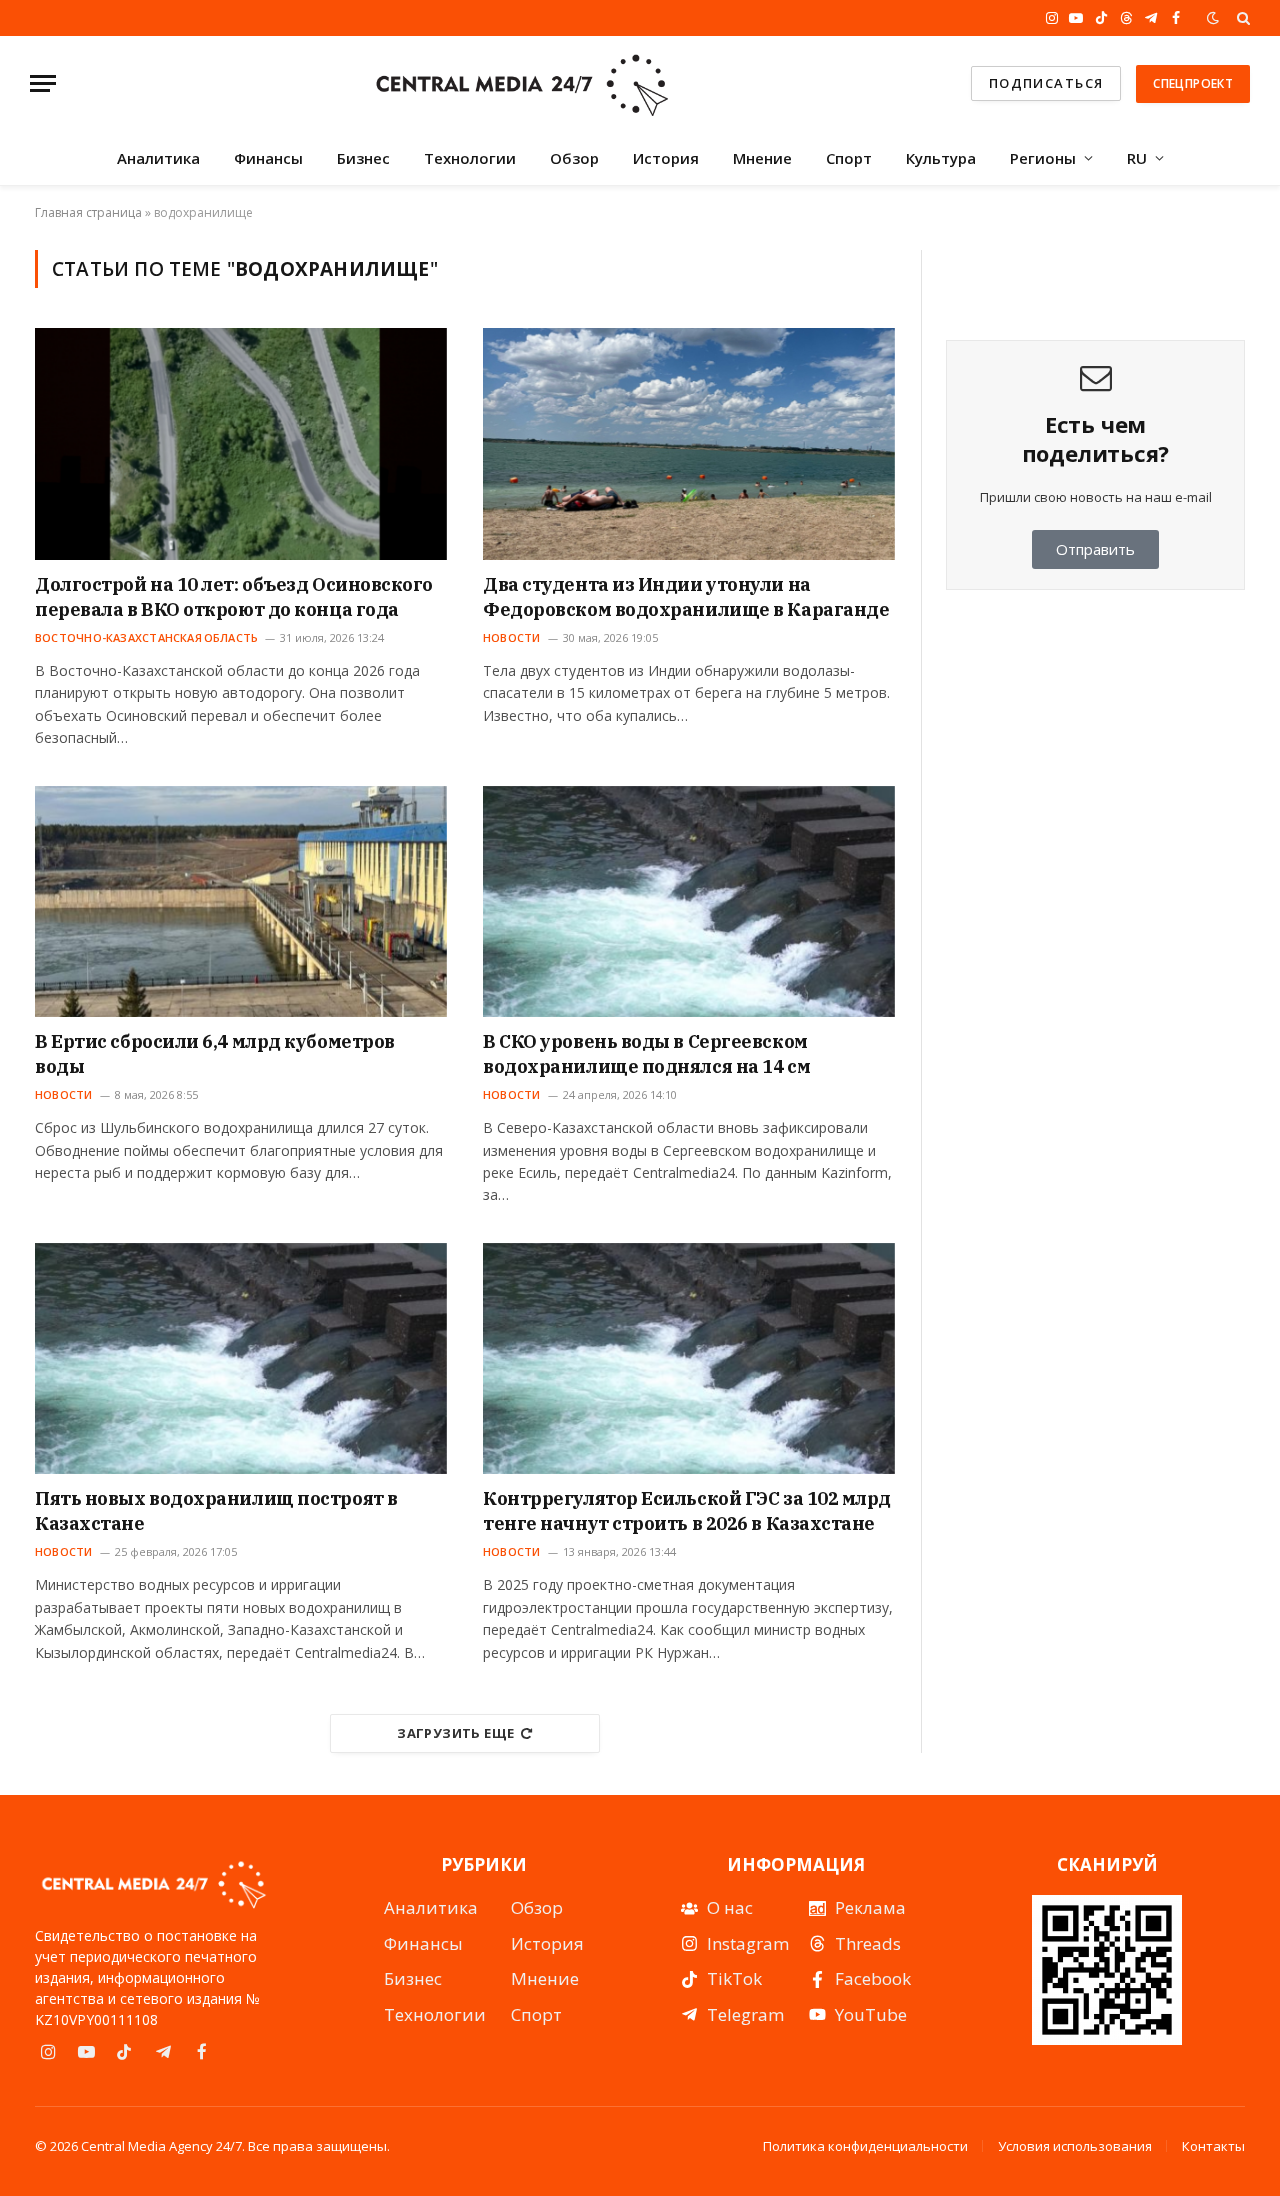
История (666, 158)
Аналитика (158, 158)
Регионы (1043, 158)
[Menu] (43, 83)
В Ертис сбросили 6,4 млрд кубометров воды (215, 1053)
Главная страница (88, 212)
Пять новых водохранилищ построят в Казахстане (216, 1510)
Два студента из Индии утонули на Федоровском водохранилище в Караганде (686, 596)
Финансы (268, 158)
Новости (512, 637)
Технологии (470, 158)
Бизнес (363, 158)
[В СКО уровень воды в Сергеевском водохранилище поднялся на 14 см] (689, 902)
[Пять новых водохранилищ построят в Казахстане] (241, 1359)
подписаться (1046, 83)
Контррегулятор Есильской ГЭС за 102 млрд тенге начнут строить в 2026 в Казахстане (687, 1510)
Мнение (762, 158)
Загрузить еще (455, 1733)
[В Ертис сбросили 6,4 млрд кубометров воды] (241, 902)
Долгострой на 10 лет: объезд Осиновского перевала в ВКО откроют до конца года (234, 596)
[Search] (1241, 18)
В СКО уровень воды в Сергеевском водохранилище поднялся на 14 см (646, 1053)
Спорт (849, 158)
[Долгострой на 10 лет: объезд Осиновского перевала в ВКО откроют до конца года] (241, 444)
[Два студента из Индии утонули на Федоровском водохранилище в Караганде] (689, 444)
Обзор (574, 158)
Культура (941, 158)
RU (1137, 158)
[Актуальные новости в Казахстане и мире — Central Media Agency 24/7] (521, 83)
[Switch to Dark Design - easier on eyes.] (1213, 18)
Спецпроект (1193, 83)
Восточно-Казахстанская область (146, 637)
